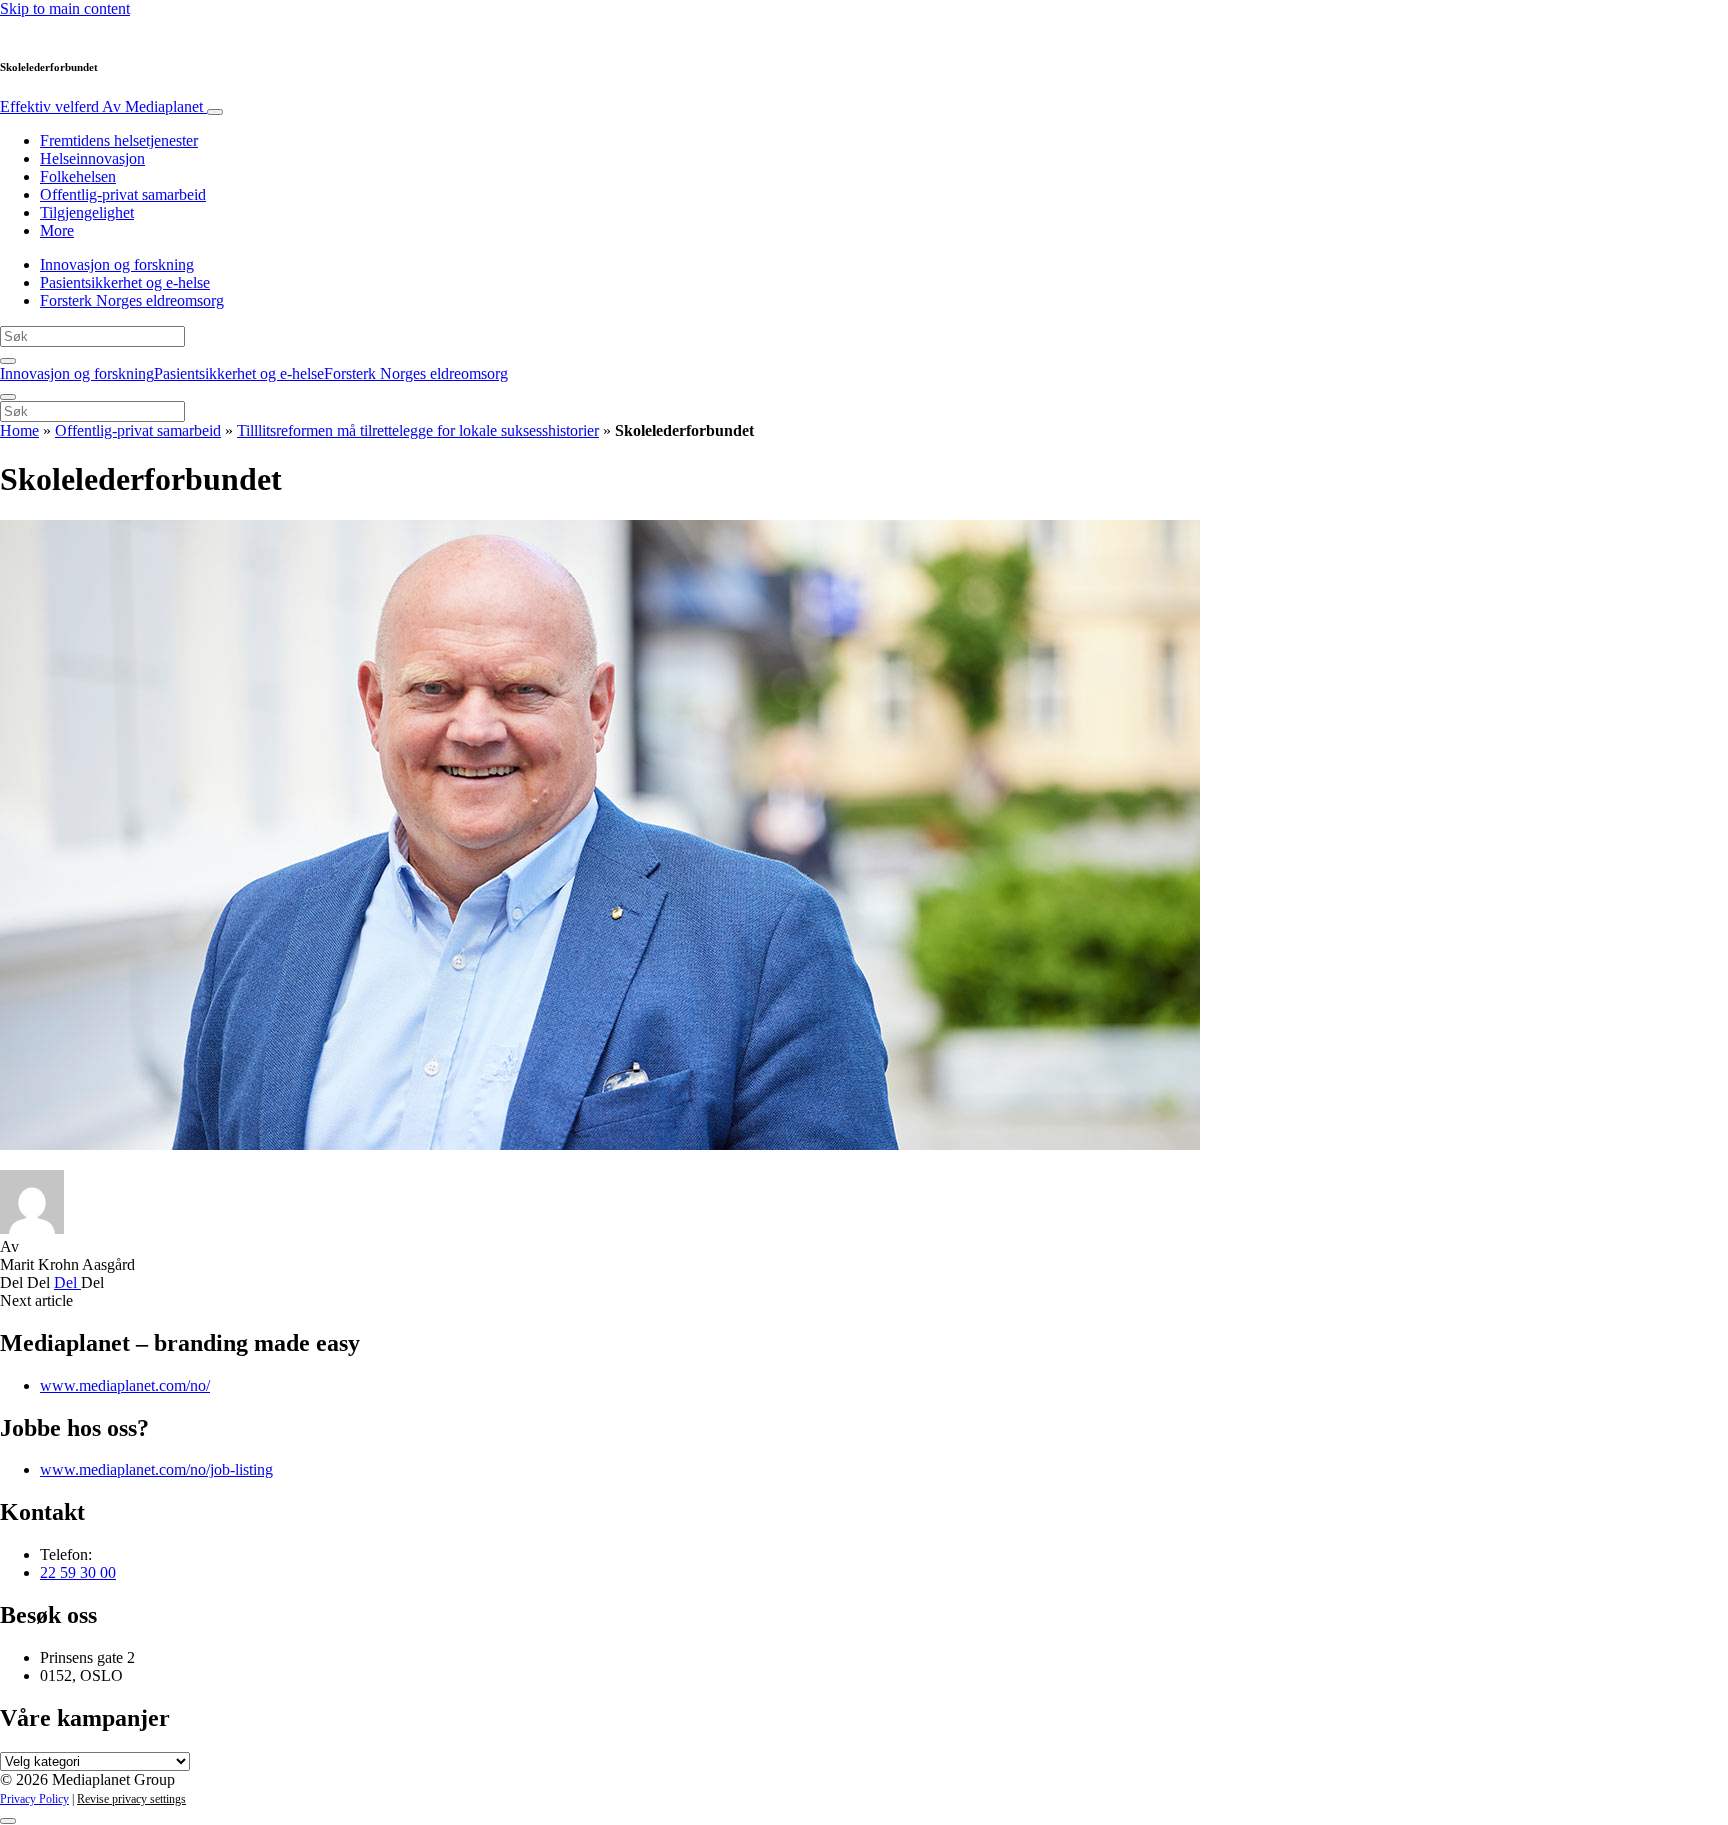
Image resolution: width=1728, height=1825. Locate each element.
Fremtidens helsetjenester (119, 140)
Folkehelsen (78, 176)
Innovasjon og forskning (117, 264)
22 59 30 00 (78, 1572)
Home (19, 430)
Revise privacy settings (131, 1799)
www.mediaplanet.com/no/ (125, 1385)
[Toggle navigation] (215, 112)
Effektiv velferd (101, 106)
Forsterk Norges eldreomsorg (132, 300)
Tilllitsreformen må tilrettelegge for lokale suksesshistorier (418, 430)
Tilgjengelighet (87, 212)
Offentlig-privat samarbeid (123, 194)
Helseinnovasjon (92, 158)
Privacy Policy (34, 1799)
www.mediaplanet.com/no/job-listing (156, 1469)
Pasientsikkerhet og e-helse (125, 282)
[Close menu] (8, 397)
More (57, 230)
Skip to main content (65, 8)
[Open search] (8, 361)
